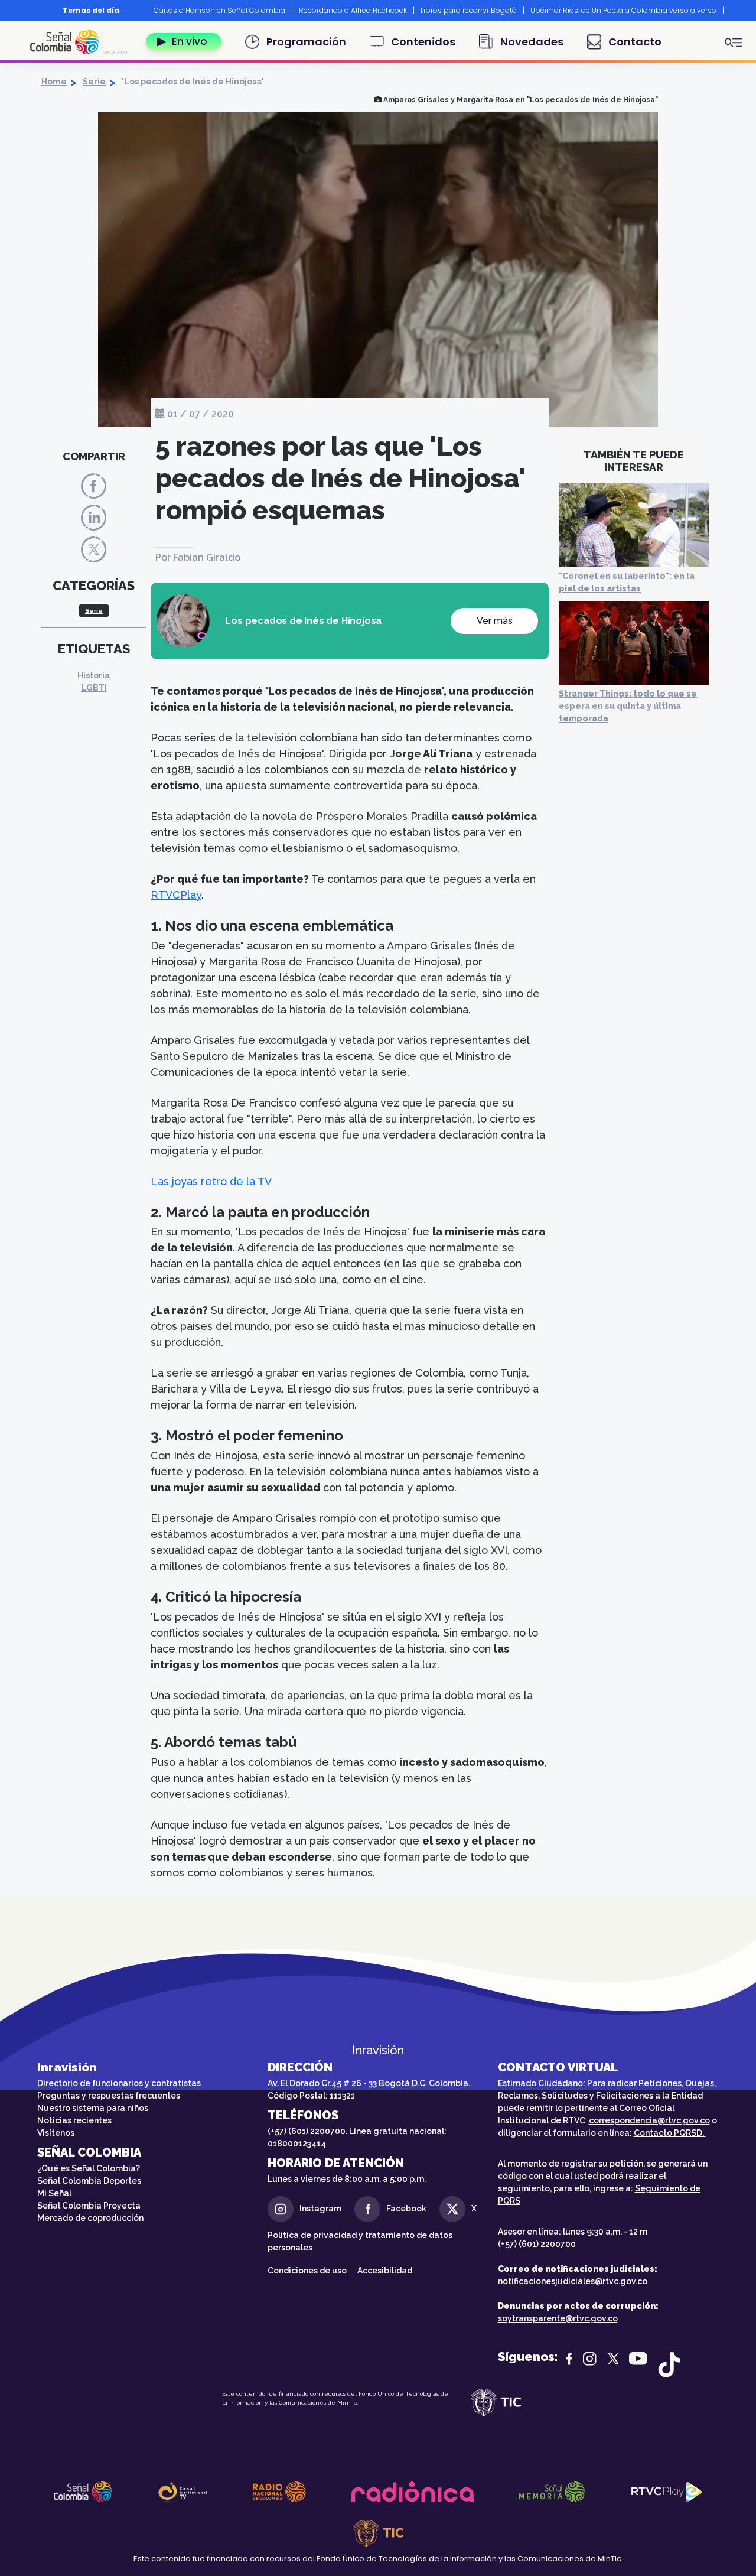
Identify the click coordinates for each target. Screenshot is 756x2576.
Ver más (495, 621)
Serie (94, 82)
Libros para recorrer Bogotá (469, 10)
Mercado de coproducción (90, 2218)
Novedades (532, 42)
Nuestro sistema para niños (93, 2108)
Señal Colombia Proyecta (89, 2206)
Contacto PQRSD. (670, 2133)
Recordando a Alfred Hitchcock (353, 10)
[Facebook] (94, 485)
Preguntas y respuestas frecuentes (109, 2096)
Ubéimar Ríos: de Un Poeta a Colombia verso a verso (623, 10)
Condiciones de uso (307, 2271)
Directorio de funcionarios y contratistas (119, 2083)
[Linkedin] (94, 517)
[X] (94, 549)
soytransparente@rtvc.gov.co (558, 2318)
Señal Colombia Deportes (89, 2181)
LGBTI (94, 688)
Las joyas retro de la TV (211, 1181)
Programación (306, 42)
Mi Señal (54, 2193)
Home (54, 82)
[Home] (83, 42)
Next (737, 11)
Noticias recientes (74, 2120)
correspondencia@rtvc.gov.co (649, 2120)
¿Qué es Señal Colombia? (89, 2168)
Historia (94, 675)
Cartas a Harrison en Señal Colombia (219, 10)
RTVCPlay (176, 895)
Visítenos (56, 2133)
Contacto (635, 42)
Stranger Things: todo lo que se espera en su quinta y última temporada (628, 706)
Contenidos (423, 42)
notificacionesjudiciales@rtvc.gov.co (573, 2281)
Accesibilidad (386, 2271)
